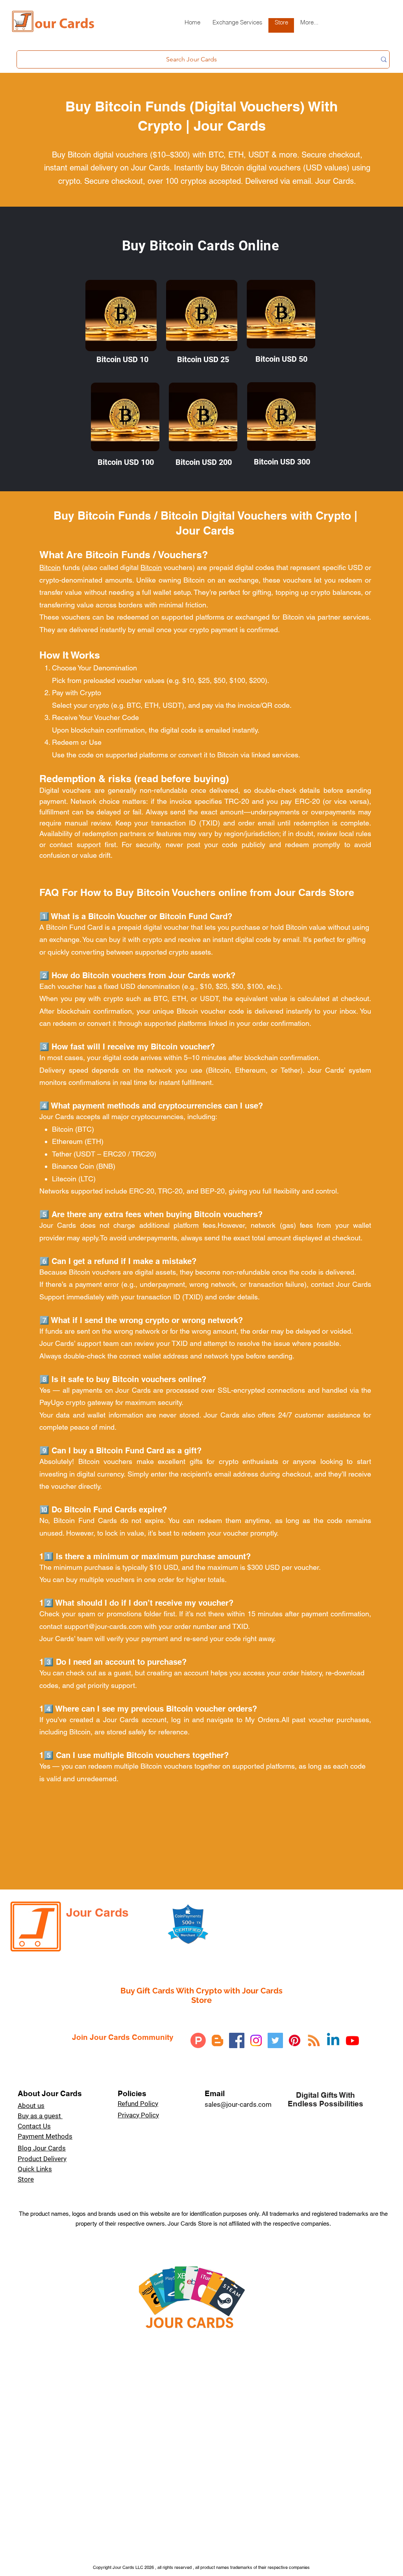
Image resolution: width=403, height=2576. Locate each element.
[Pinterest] (295, 2040)
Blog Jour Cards (42, 2148)
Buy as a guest (40, 2116)
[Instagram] (256, 2040)
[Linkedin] (333, 2040)
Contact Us (34, 2126)
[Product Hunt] (198, 2040)
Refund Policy (138, 2104)
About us (31, 2106)
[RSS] (314, 2040)
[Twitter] (275, 2040)
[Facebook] (237, 2040)
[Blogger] (217, 2040)
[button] (237, 25)
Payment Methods (45, 2136)
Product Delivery (42, 2159)
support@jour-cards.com (103, 1626)
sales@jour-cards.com (238, 2104)
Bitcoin (50, 567)
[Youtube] (352, 2040)
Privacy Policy (138, 2115)
